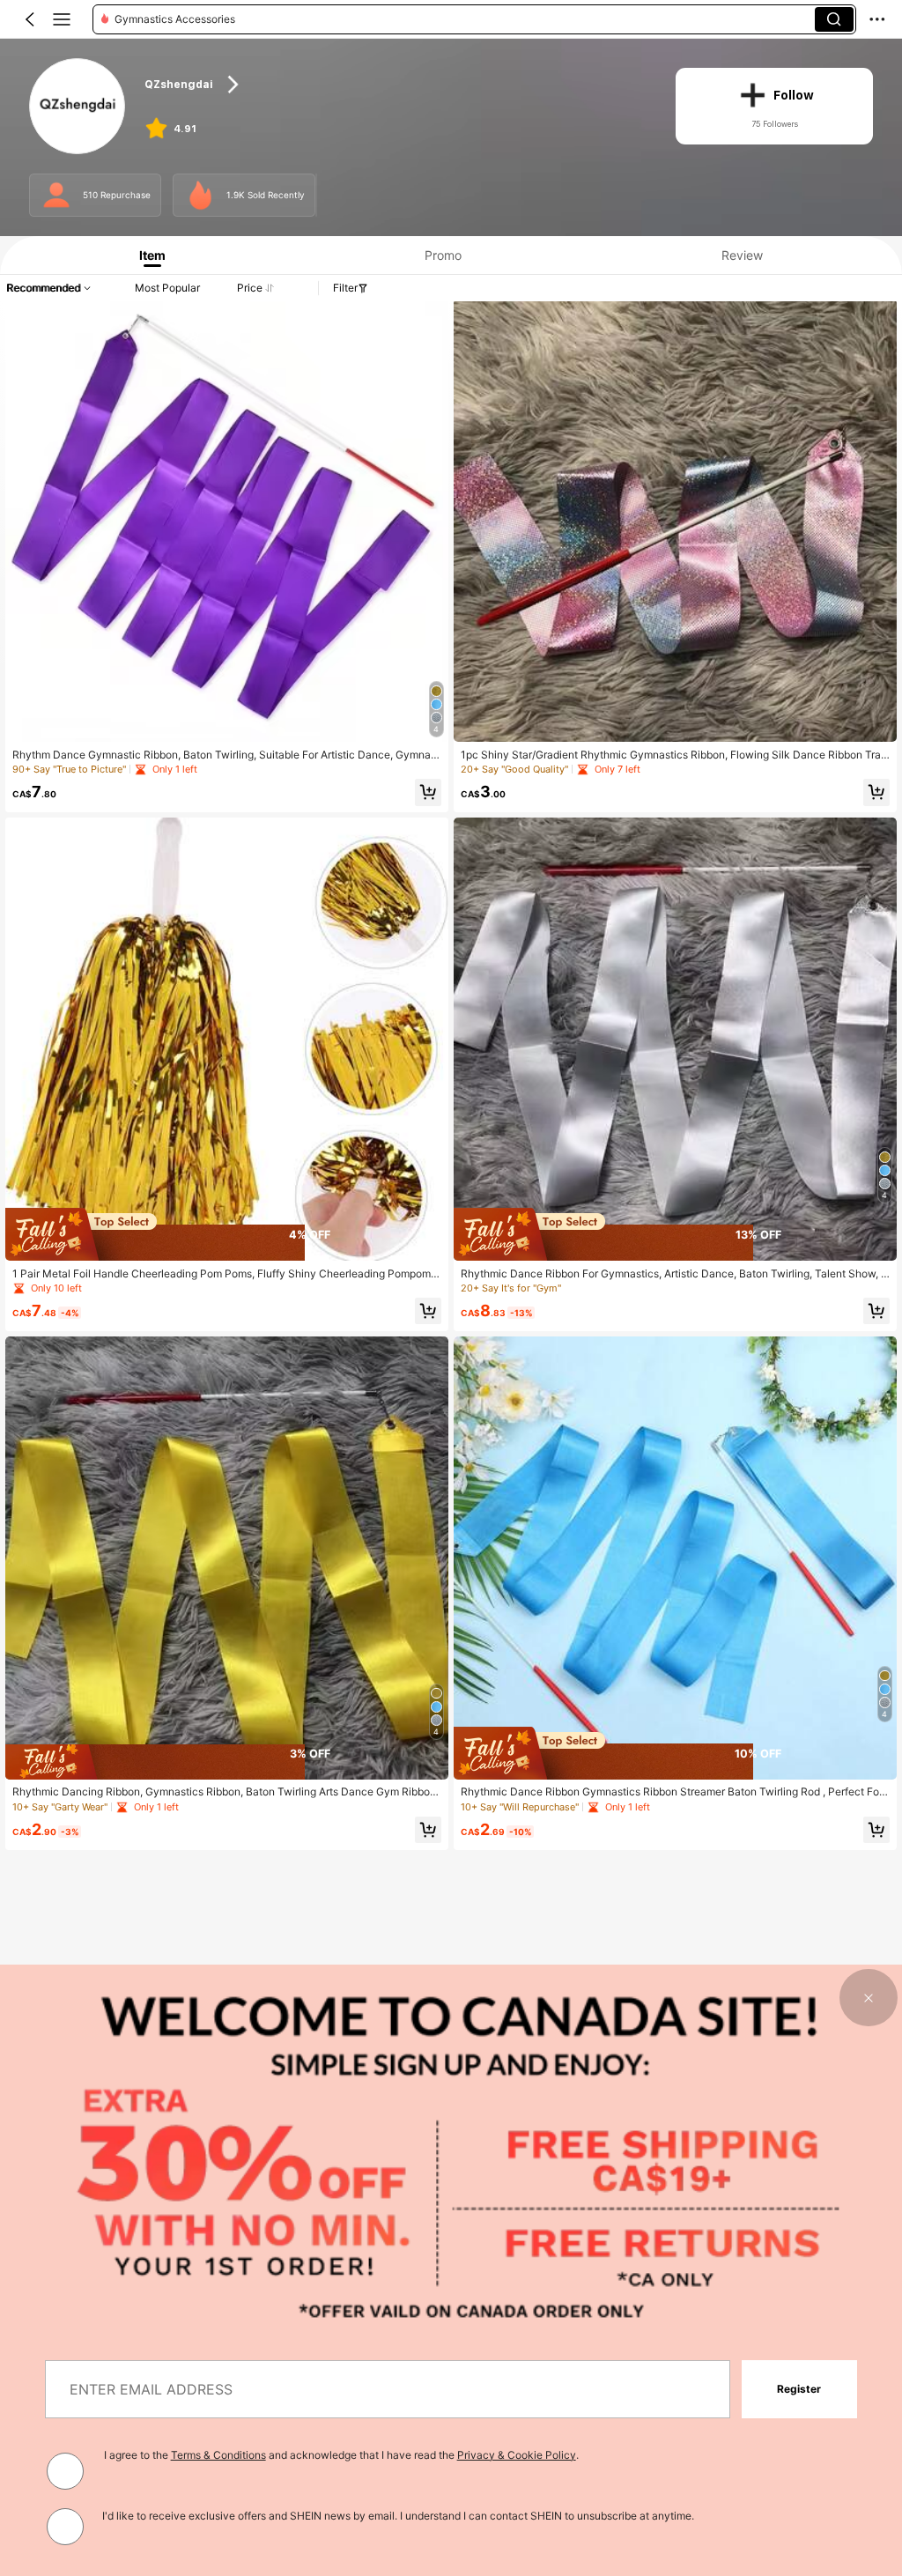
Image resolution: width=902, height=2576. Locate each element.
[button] (30, 19)
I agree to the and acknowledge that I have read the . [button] (341, 2455)
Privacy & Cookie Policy (517, 2455)
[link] (78, 107)
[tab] (148, 255)
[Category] (62, 19)
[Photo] (56, 195)
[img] (227, 1234)
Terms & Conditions (218, 2455)
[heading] (396, 85)
